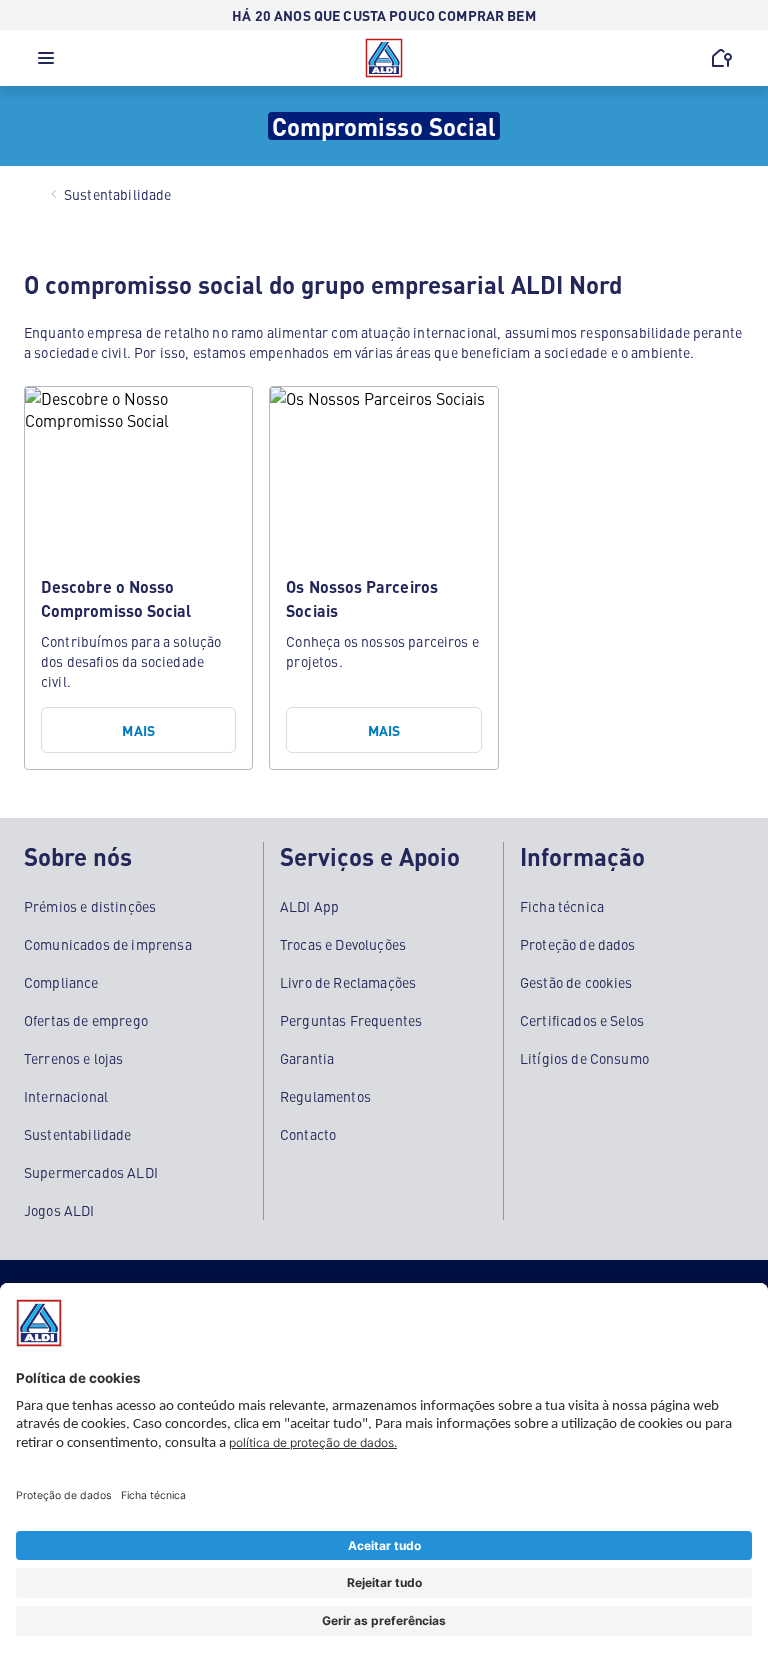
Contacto (308, 1134)
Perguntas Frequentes (351, 1020)
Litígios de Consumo (584, 1058)
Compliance (61, 982)
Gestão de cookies (576, 982)
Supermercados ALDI (91, 1172)
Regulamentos (325, 1096)
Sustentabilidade (78, 1134)
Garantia (307, 1058)
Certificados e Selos (582, 1020)
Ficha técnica (562, 906)
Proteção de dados (578, 944)
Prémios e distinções (90, 906)
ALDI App (309, 906)
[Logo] (384, 58)
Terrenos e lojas (74, 1058)
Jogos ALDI (59, 1210)
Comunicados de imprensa (108, 944)
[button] (46, 63)
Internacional (66, 1096)
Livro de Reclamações (348, 982)
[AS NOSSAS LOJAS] (722, 58)
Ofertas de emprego (86, 1020)
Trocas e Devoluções (343, 944)
